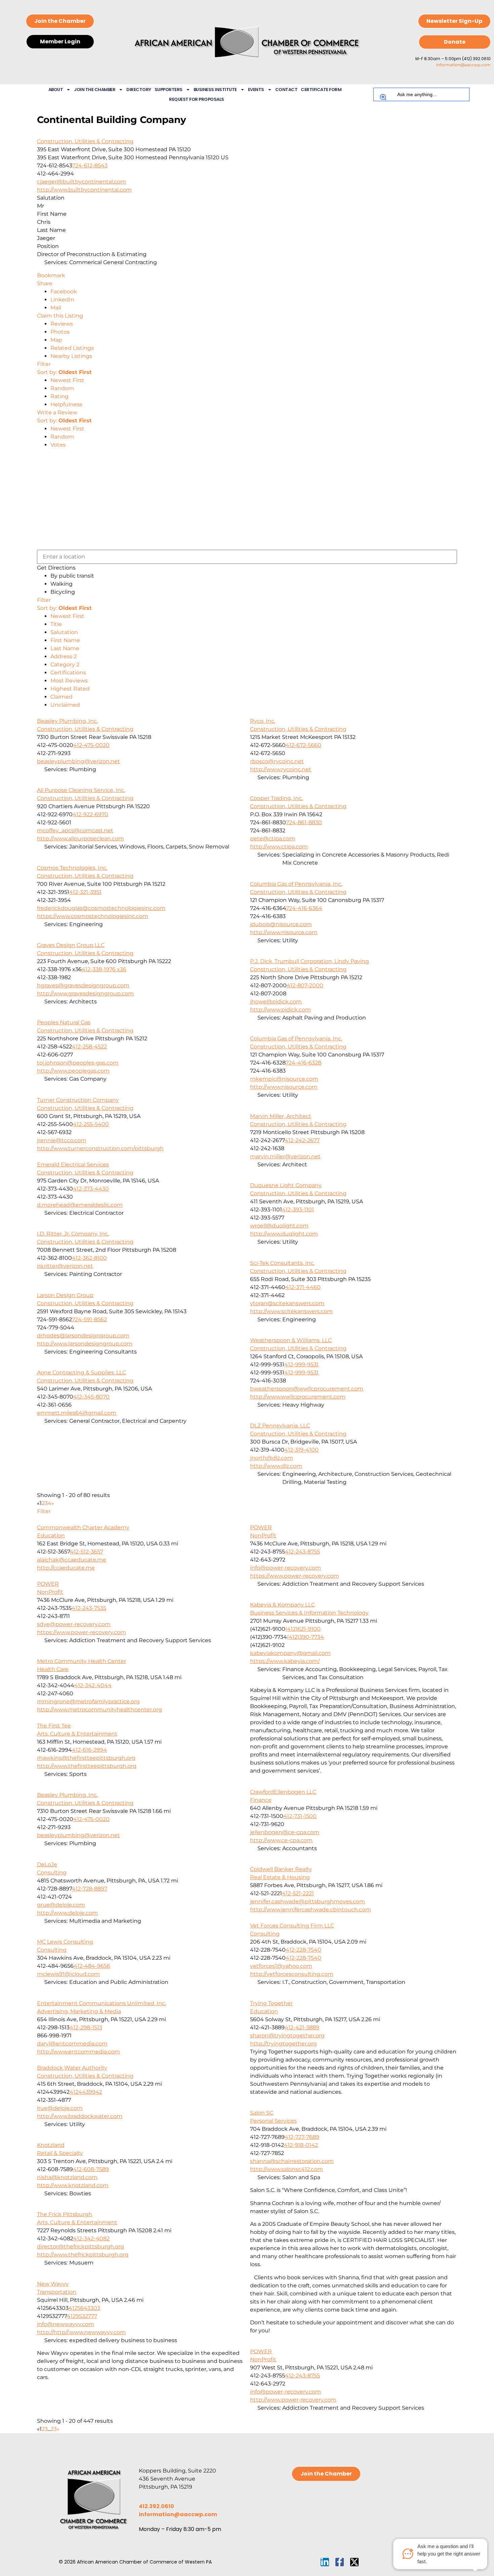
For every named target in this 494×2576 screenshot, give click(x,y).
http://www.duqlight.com (284, 1234)
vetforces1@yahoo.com (281, 1966)
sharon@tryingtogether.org (287, 2035)
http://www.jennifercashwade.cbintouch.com (311, 1909)
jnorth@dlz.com (272, 1458)
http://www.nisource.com (284, 932)
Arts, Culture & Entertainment (77, 1734)
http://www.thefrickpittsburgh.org (83, 2255)
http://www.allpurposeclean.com (80, 839)
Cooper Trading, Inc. (276, 798)
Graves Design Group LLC (71, 945)
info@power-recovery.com (285, 1568)
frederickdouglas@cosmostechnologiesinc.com (101, 908)
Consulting (52, 1873)
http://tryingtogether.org (283, 2044)
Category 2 (65, 664)
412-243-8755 (302, 1552)
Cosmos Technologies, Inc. (72, 868)
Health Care (53, 1669)
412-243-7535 (89, 1608)
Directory (139, 90)
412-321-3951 (85, 892)
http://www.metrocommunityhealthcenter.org (99, 1710)
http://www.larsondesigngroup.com (85, 1344)
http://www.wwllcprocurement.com (298, 1397)
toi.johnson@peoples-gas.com (78, 1063)
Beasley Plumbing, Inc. (67, 721)
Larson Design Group (65, 1295)
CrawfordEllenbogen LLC (283, 1792)
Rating (59, 396)
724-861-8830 (304, 822)
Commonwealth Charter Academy (83, 1527)
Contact (286, 90)
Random (62, 388)
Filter (44, 364)
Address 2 (64, 656)
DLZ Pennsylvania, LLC (280, 1426)
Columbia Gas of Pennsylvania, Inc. (296, 884)
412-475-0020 (91, 745)
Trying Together (271, 2003)
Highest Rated (70, 689)
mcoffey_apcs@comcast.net (75, 830)
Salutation (64, 632)
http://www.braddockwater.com (80, 2116)
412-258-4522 (89, 1047)
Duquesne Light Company (286, 1185)
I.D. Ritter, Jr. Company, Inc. (73, 1234)
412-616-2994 (89, 1750)
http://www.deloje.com (67, 1913)
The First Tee (54, 1726)
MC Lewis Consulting (65, 1942)
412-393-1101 (298, 1210)
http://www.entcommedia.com (78, 2052)
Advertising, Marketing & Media (79, 2011)
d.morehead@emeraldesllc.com (80, 1205)
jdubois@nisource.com (281, 924)
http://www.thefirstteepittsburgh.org (87, 1766)
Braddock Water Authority (72, 2068)
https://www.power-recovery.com (295, 1576)
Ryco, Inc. (263, 721)
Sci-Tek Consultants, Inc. (282, 1263)
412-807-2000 (305, 985)
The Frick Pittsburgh (65, 2214)
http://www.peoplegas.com (73, 1071)
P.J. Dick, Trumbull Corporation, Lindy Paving (310, 961)
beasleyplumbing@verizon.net (78, 761)
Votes (58, 445)
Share (45, 283)
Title (56, 624)
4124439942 (86, 2092)
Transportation (57, 2292)
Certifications (68, 673)
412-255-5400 (91, 1124)
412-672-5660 (303, 745)
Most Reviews (69, 681)
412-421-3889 (302, 2027)
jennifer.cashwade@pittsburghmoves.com (307, 1901)
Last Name (65, 648)
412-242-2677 (302, 1140)
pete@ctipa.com (273, 839)
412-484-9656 (92, 1966)
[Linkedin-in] (325, 2562)
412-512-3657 (87, 1552)
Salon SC (262, 2113)
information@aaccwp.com (463, 65)
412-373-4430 (91, 1189)
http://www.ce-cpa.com (281, 1840)
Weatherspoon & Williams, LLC (291, 1340)
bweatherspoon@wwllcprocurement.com (307, 1389)
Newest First (67, 380)
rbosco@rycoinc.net (277, 761)
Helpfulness (66, 404)
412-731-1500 (300, 1816)
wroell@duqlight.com (279, 1226)
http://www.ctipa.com (279, 847)
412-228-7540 (303, 1950)
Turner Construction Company (78, 1100)
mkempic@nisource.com (284, 1079)
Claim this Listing (60, 316)
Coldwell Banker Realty (281, 1869)
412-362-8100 (89, 1258)
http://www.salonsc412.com (286, 2169)
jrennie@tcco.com (62, 1140)
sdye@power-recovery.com (74, 1624)
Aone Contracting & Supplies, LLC (81, 1373)
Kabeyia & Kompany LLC (282, 1605)
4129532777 (82, 2316)
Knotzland (51, 2145)
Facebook (64, 292)
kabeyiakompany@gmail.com (290, 1653)
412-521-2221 (298, 1893)
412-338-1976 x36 (104, 969)
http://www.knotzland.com (73, 2185)
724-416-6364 (304, 908)
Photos (60, 332)
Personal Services (273, 2121)
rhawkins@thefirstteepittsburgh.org (86, 1758)
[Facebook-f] (340, 2562)
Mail (56, 308)
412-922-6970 (90, 814)
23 (54, 2429)
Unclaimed (65, 705)
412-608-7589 (91, 2169)
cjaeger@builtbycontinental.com (81, 182)
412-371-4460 (303, 1287)
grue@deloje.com (61, 1905)
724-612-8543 (90, 165)
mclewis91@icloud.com (68, 1974)
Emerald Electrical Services (73, 1165)
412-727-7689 (302, 2137)
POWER (261, 1527)
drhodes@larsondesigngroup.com (83, 1336)
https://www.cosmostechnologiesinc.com (93, 916)
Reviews (62, 324)
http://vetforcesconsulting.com (292, 1974)
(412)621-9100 (303, 1629)
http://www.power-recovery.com (293, 2400)
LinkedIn (62, 300)
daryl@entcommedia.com (72, 2044)
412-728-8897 (90, 1889)
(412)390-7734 (305, 1637)
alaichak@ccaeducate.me (72, 1560)
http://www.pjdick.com (280, 1010)
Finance (261, 1800)
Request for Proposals (197, 99)
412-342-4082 (91, 2238)
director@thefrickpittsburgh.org (80, 2247)
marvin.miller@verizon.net (285, 1156)
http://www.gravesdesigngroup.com (85, 993)
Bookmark (51, 275)
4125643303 (84, 2308)
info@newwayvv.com (66, 2324)
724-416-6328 (303, 1063)
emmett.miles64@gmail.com (77, 1413)
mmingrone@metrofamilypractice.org (88, 1701)
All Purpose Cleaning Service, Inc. (81, 790)
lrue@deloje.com (60, 2108)
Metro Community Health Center (81, 1661)
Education (51, 1535)
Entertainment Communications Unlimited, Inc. (101, 2003)
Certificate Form (321, 90)
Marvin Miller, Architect (281, 1116)
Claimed (61, 697)
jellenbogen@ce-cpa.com (285, 1832)
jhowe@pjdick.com (276, 1002)
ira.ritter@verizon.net (65, 1266)
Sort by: (64, 372)
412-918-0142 (301, 2145)
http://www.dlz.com (276, 1466)
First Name (65, 640)
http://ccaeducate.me (66, 1568)
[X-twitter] (354, 2562)
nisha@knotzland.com (67, 2177)
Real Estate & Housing (280, 1877)
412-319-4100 (301, 1450)
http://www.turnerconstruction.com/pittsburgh (100, 1148)
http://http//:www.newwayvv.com (81, 2332)
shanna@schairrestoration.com (292, 2161)
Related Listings (72, 348)
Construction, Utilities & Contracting (85, 141)
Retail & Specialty (60, 2153)
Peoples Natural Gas (64, 1022)
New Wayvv (53, 2284)
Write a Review (57, 412)
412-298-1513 (86, 2027)
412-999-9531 (301, 1364)
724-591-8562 (89, 1319)
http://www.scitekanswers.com (291, 1311)
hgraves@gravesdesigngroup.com (83, 985)
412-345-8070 (91, 1397)
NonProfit (263, 1535)
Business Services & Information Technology (309, 1613)
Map (56, 340)
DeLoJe (47, 1864)
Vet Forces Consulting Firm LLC (292, 1926)
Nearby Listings (71, 356)
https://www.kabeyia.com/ (285, 1661)
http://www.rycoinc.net (281, 769)
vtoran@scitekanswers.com (287, 1303)
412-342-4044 (93, 1685)
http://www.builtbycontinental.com (84, 190)
